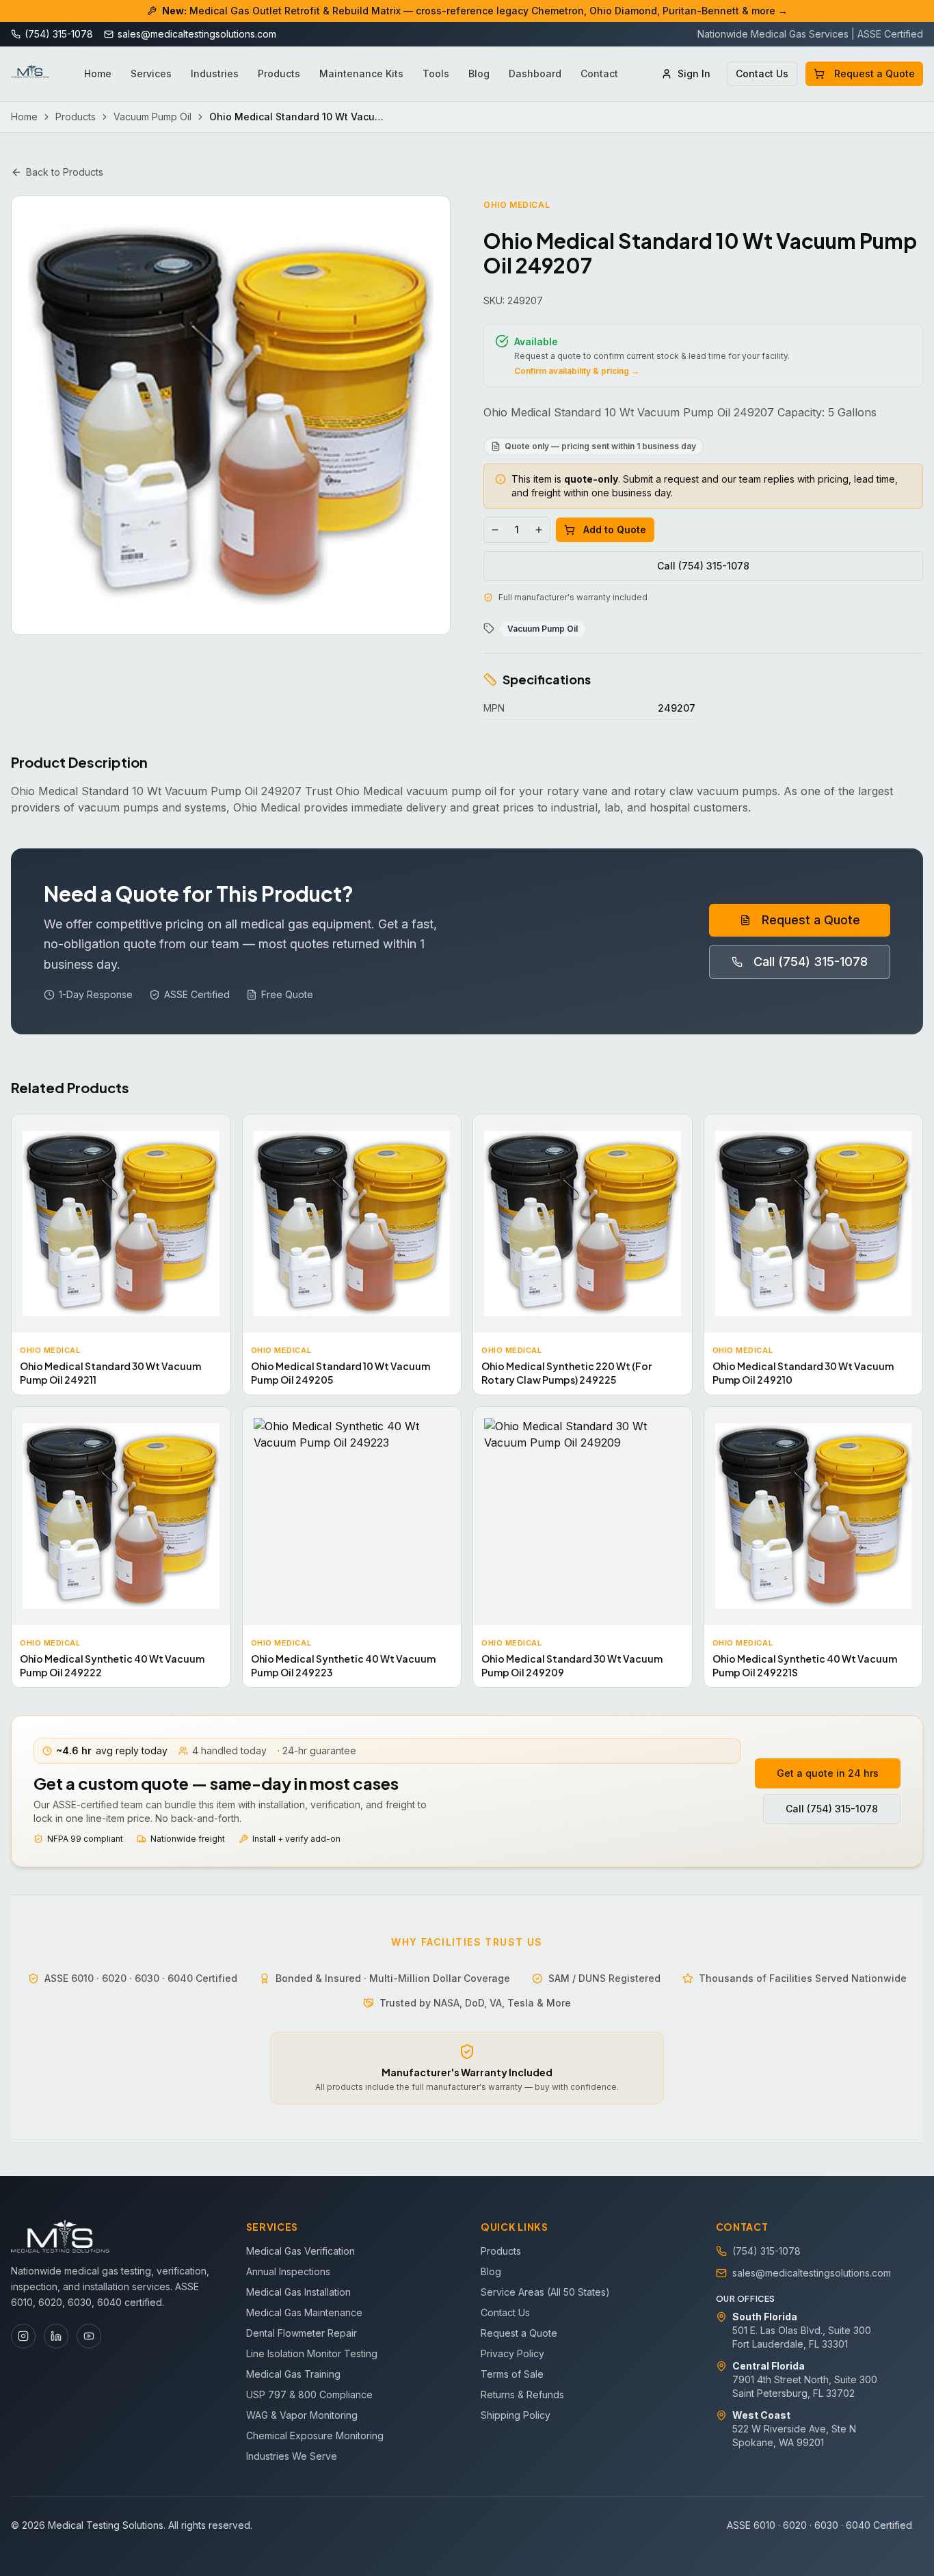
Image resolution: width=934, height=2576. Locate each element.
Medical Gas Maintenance (304, 2312)
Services (151, 73)
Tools (436, 73)
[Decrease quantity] (495, 530)
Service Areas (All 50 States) (545, 2292)
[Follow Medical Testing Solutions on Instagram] (23, 2336)
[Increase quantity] (539, 530)
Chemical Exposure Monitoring (315, 2436)
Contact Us (762, 73)
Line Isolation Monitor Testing (312, 2353)
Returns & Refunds (522, 2394)
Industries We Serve (292, 2456)
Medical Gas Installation (298, 2292)
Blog (479, 73)
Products (279, 73)
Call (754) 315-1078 (703, 566)
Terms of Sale (512, 2374)
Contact (599, 73)
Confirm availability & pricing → (577, 371)
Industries (215, 73)
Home (98, 73)
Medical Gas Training (293, 2374)
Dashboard (535, 73)
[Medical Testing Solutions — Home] (30, 74)
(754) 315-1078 (766, 2251)
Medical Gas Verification (301, 2251)
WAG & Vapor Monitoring (302, 2415)
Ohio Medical (517, 205)
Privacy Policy (512, 2353)
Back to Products (65, 172)
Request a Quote (875, 73)
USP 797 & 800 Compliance (309, 2394)
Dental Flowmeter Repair (302, 2333)
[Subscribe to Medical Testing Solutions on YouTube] (89, 2336)
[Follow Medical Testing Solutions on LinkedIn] (56, 2336)
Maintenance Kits (361, 73)
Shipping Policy (516, 2415)
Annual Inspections (288, 2271)
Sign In (694, 73)
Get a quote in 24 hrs (828, 1773)
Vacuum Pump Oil (152, 117)
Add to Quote (615, 529)
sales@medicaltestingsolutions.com (812, 2273)
